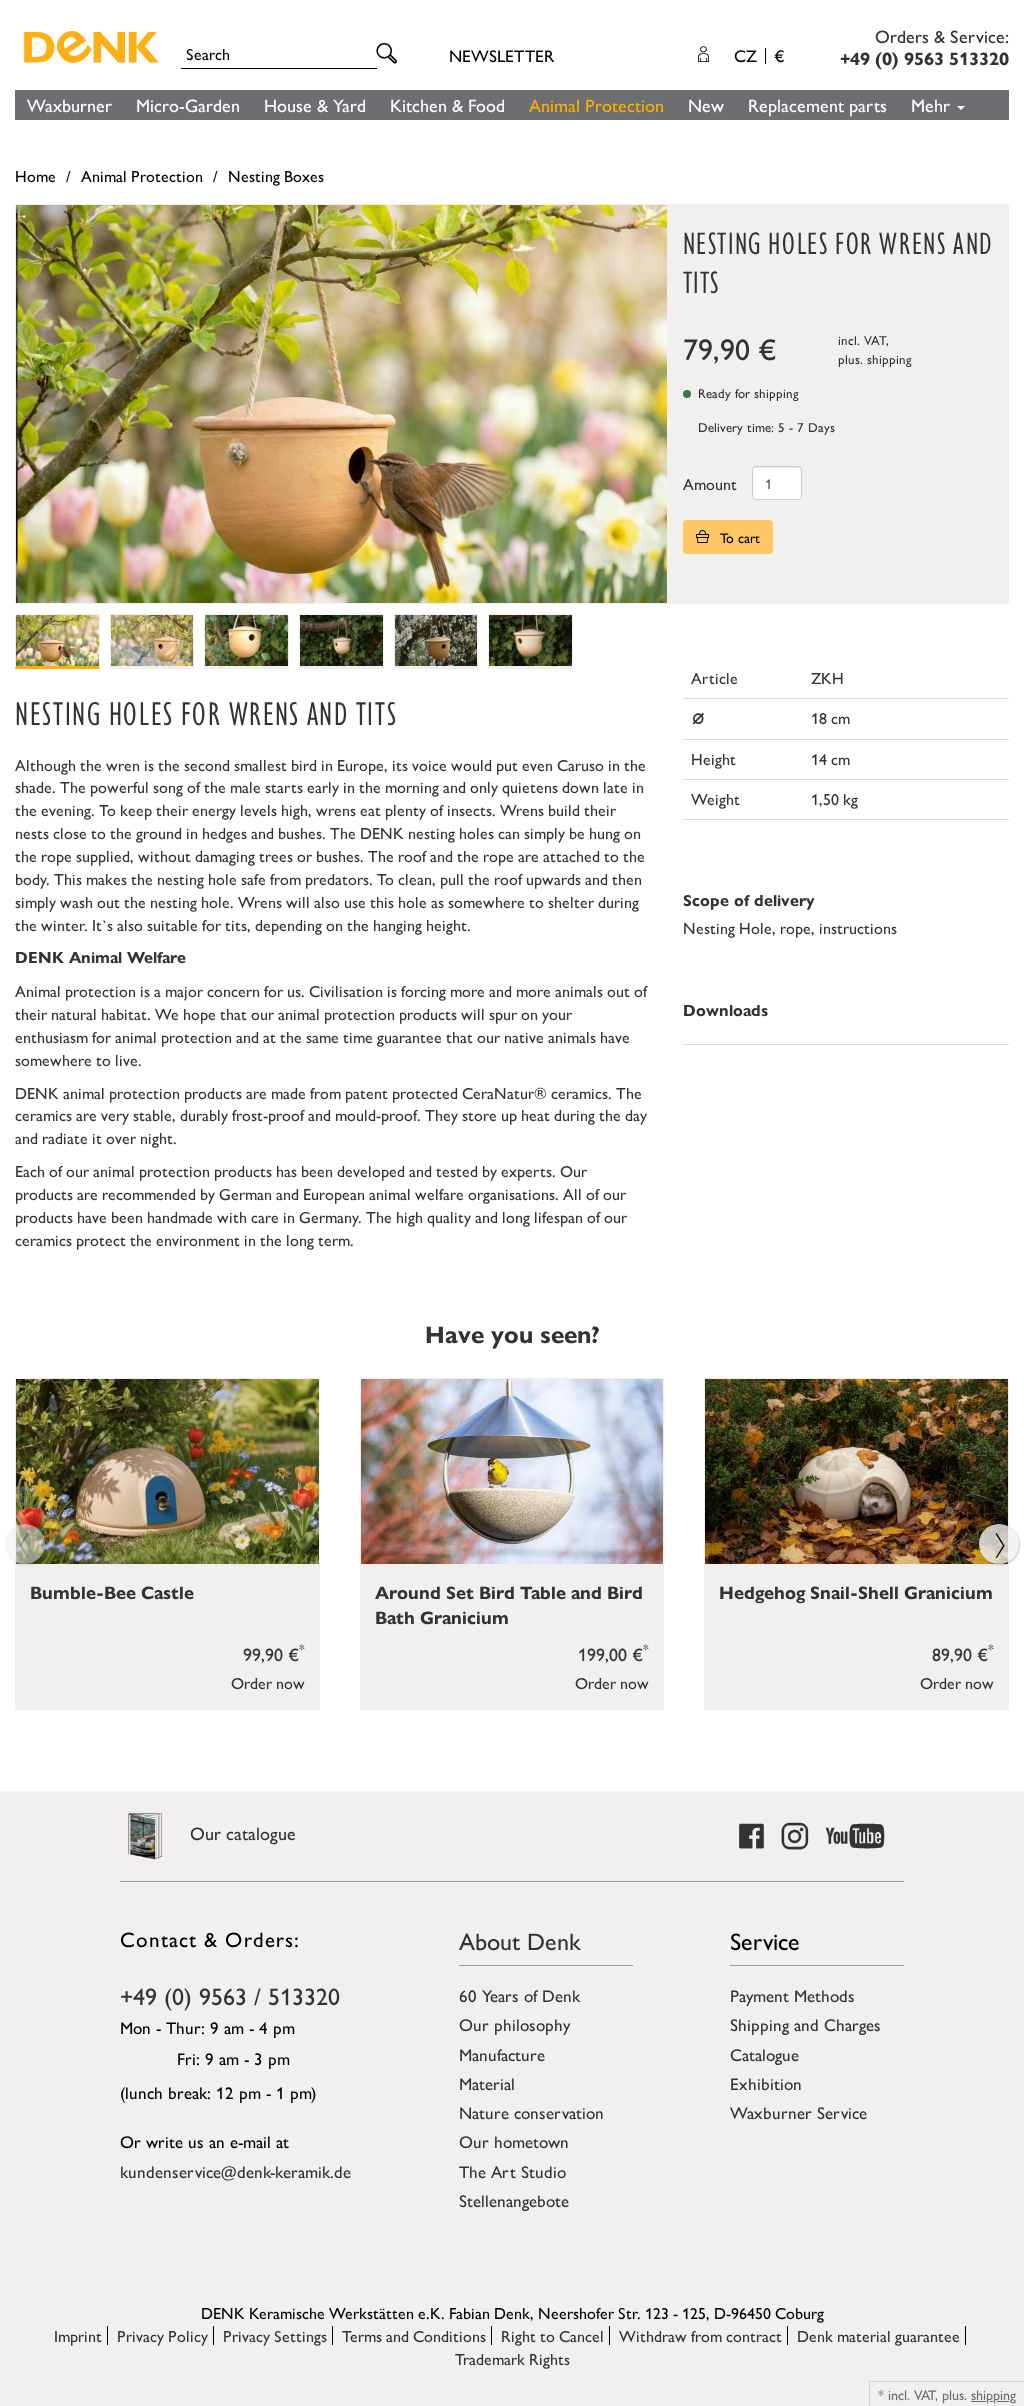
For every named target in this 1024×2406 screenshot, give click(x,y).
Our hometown (514, 2141)
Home (35, 175)
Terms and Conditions (414, 2335)
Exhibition (766, 2083)
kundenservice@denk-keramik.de (235, 2171)
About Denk (520, 1940)
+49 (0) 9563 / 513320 (230, 1995)
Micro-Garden (188, 104)
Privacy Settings (275, 2335)
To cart (738, 537)
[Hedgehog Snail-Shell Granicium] (856, 1471)
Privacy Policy (162, 2335)
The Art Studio (512, 2171)
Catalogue (764, 2054)
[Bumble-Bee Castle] (167, 1471)
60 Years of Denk (519, 1995)
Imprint (78, 2335)
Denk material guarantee (878, 2335)
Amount (710, 483)
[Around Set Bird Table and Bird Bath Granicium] (512, 1471)
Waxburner (69, 104)
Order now (268, 1682)
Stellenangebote (514, 2200)
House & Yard (315, 104)
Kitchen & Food (447, 104)
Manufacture (502, 2054)
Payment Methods (792, 1995)
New (706, 104)
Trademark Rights (512, 2358)
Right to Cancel (552, 2335)
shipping (889, 358)
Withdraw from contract (700, 2335)
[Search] (390, 54)
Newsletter (501, 55)
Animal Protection (596, 104)
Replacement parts (817, 104)
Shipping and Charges (805, 2024)
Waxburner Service (798, 2112)
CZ (759, 55)
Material (487, 2083)
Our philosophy (514, 2024)
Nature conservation (531, 2112)
